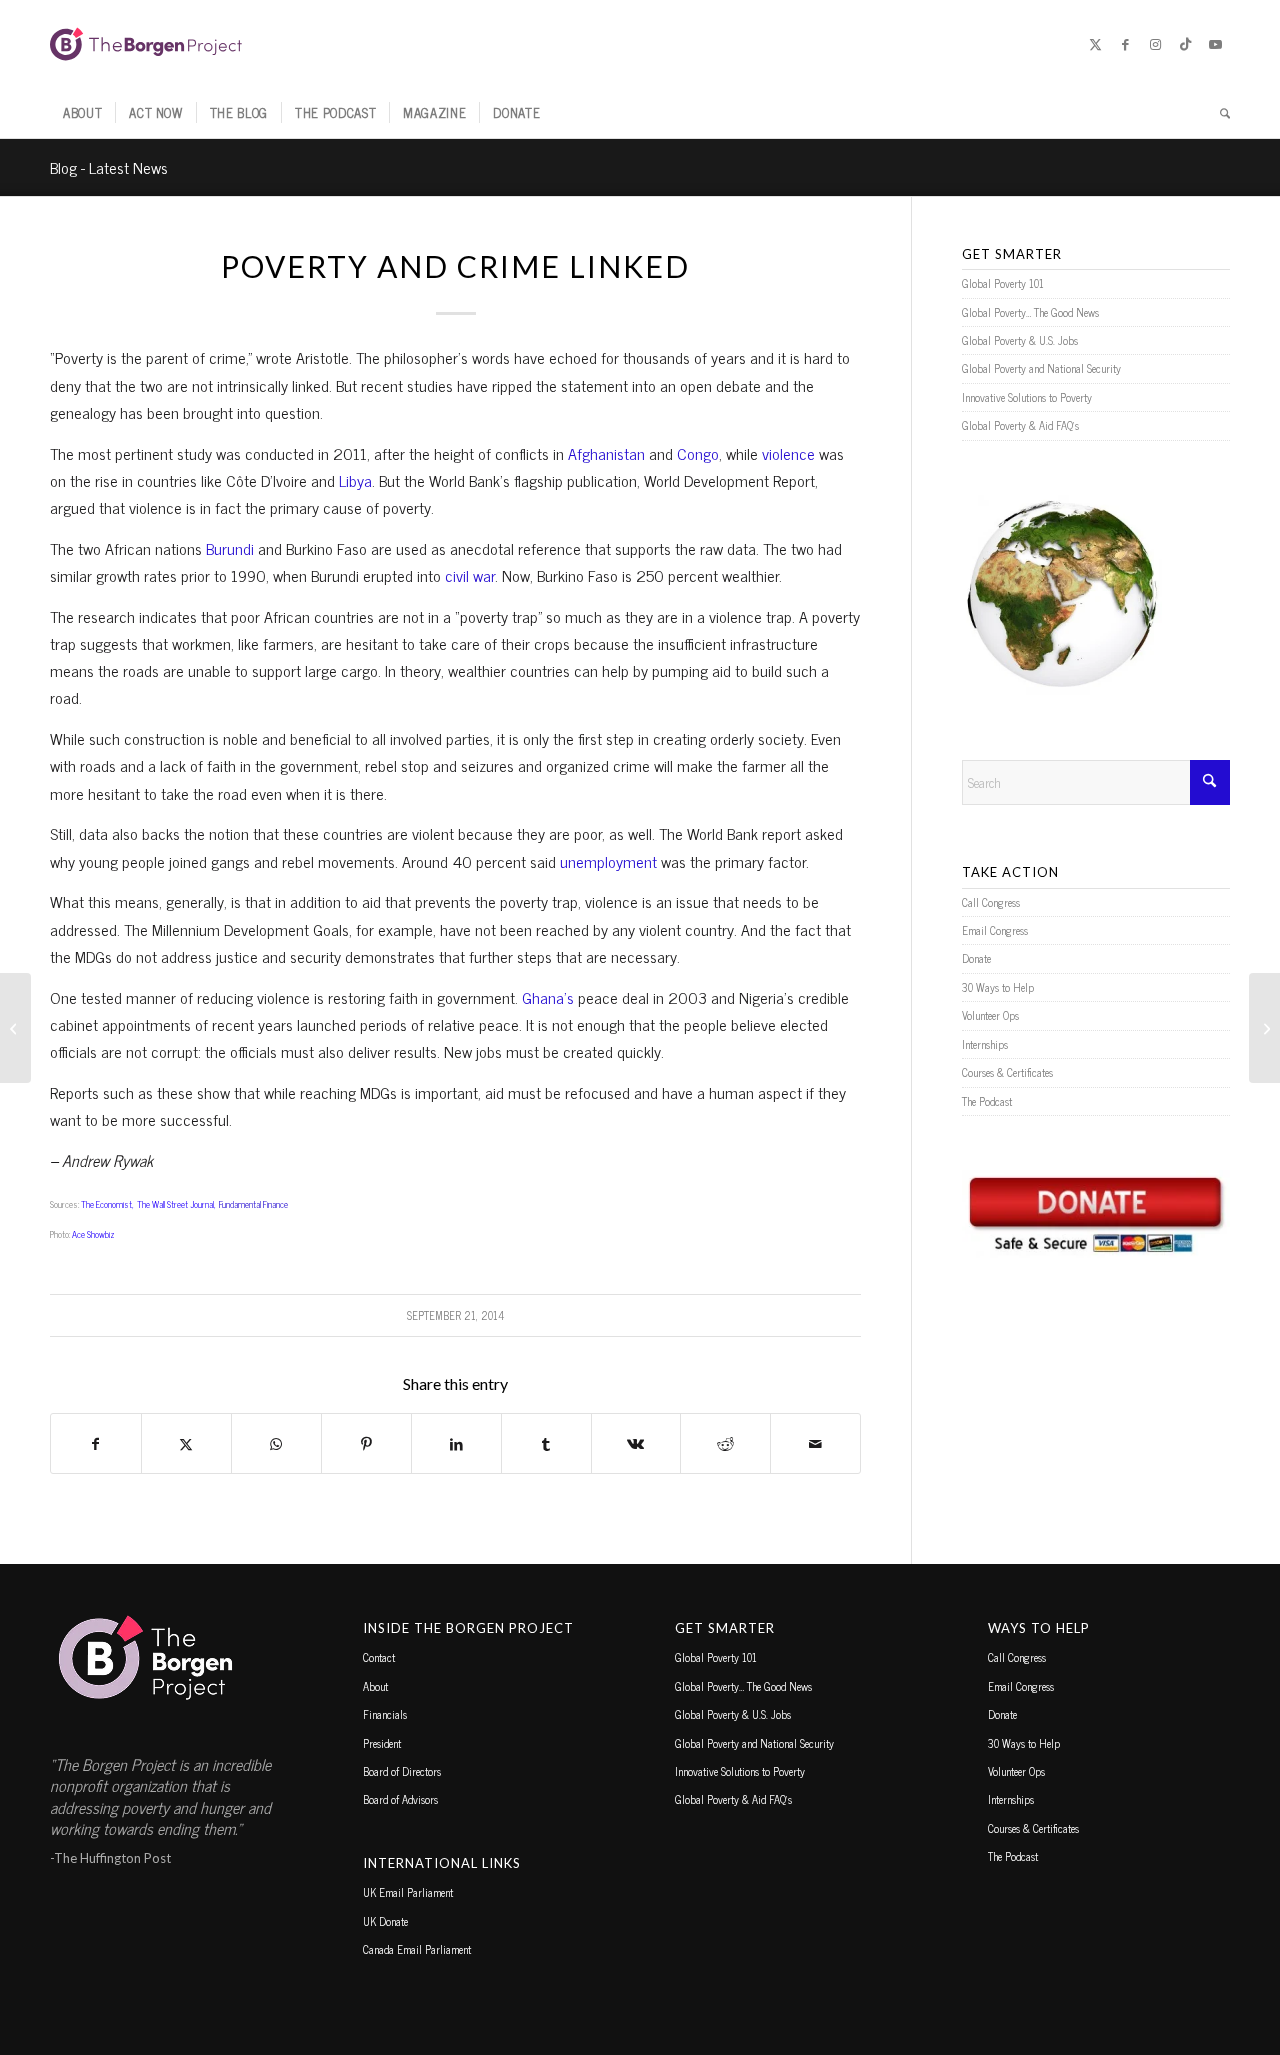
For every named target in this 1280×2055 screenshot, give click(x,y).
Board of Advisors (400, 1799)
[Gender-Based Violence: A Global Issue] (15, 1028)
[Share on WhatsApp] (276, 1443)
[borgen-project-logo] (146, 44)
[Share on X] (186, 1443)
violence (788, 453)
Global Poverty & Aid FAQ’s (1020, 425)
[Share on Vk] (636, 1443)
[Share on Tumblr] (546, 1443)
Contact (379, 1657)
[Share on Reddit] (725, 1443)
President (382, 1743)
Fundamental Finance (253, 1204)
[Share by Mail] (815, 1443)
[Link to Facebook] (1125, 44)
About (375, 1686)
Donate (976, 958)
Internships (985, 1044)
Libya (355, 480)
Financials (385, 1714)
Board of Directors (402, 1771)
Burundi (230, 548)
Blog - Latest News (109, 167)
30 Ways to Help (998, 987)
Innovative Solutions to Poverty (1027, 397)
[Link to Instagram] (1155, 44)
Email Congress (995, 930)
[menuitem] (82, 113)
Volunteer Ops (990, 1015)
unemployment (608, 861)
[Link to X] (1095, 44)
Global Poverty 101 (1003, 283)
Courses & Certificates (1007, 1072)
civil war (470, 575)
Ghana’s (548, 997)
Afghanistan (606, 453)
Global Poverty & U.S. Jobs (1020, 340)
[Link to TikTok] (1185, 44)
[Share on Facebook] (96, 1443)
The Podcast (987, 1101)
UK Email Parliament (408, 1892)
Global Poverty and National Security (1041, 368)
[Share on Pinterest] (366, 1443)
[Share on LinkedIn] (456, 1443)
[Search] (1218, 113)
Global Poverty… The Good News (1030, 312)
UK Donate (385, 1921)
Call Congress (991, 902)
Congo (698, 453)
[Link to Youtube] (1215, 44)
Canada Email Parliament (417, 1949)
